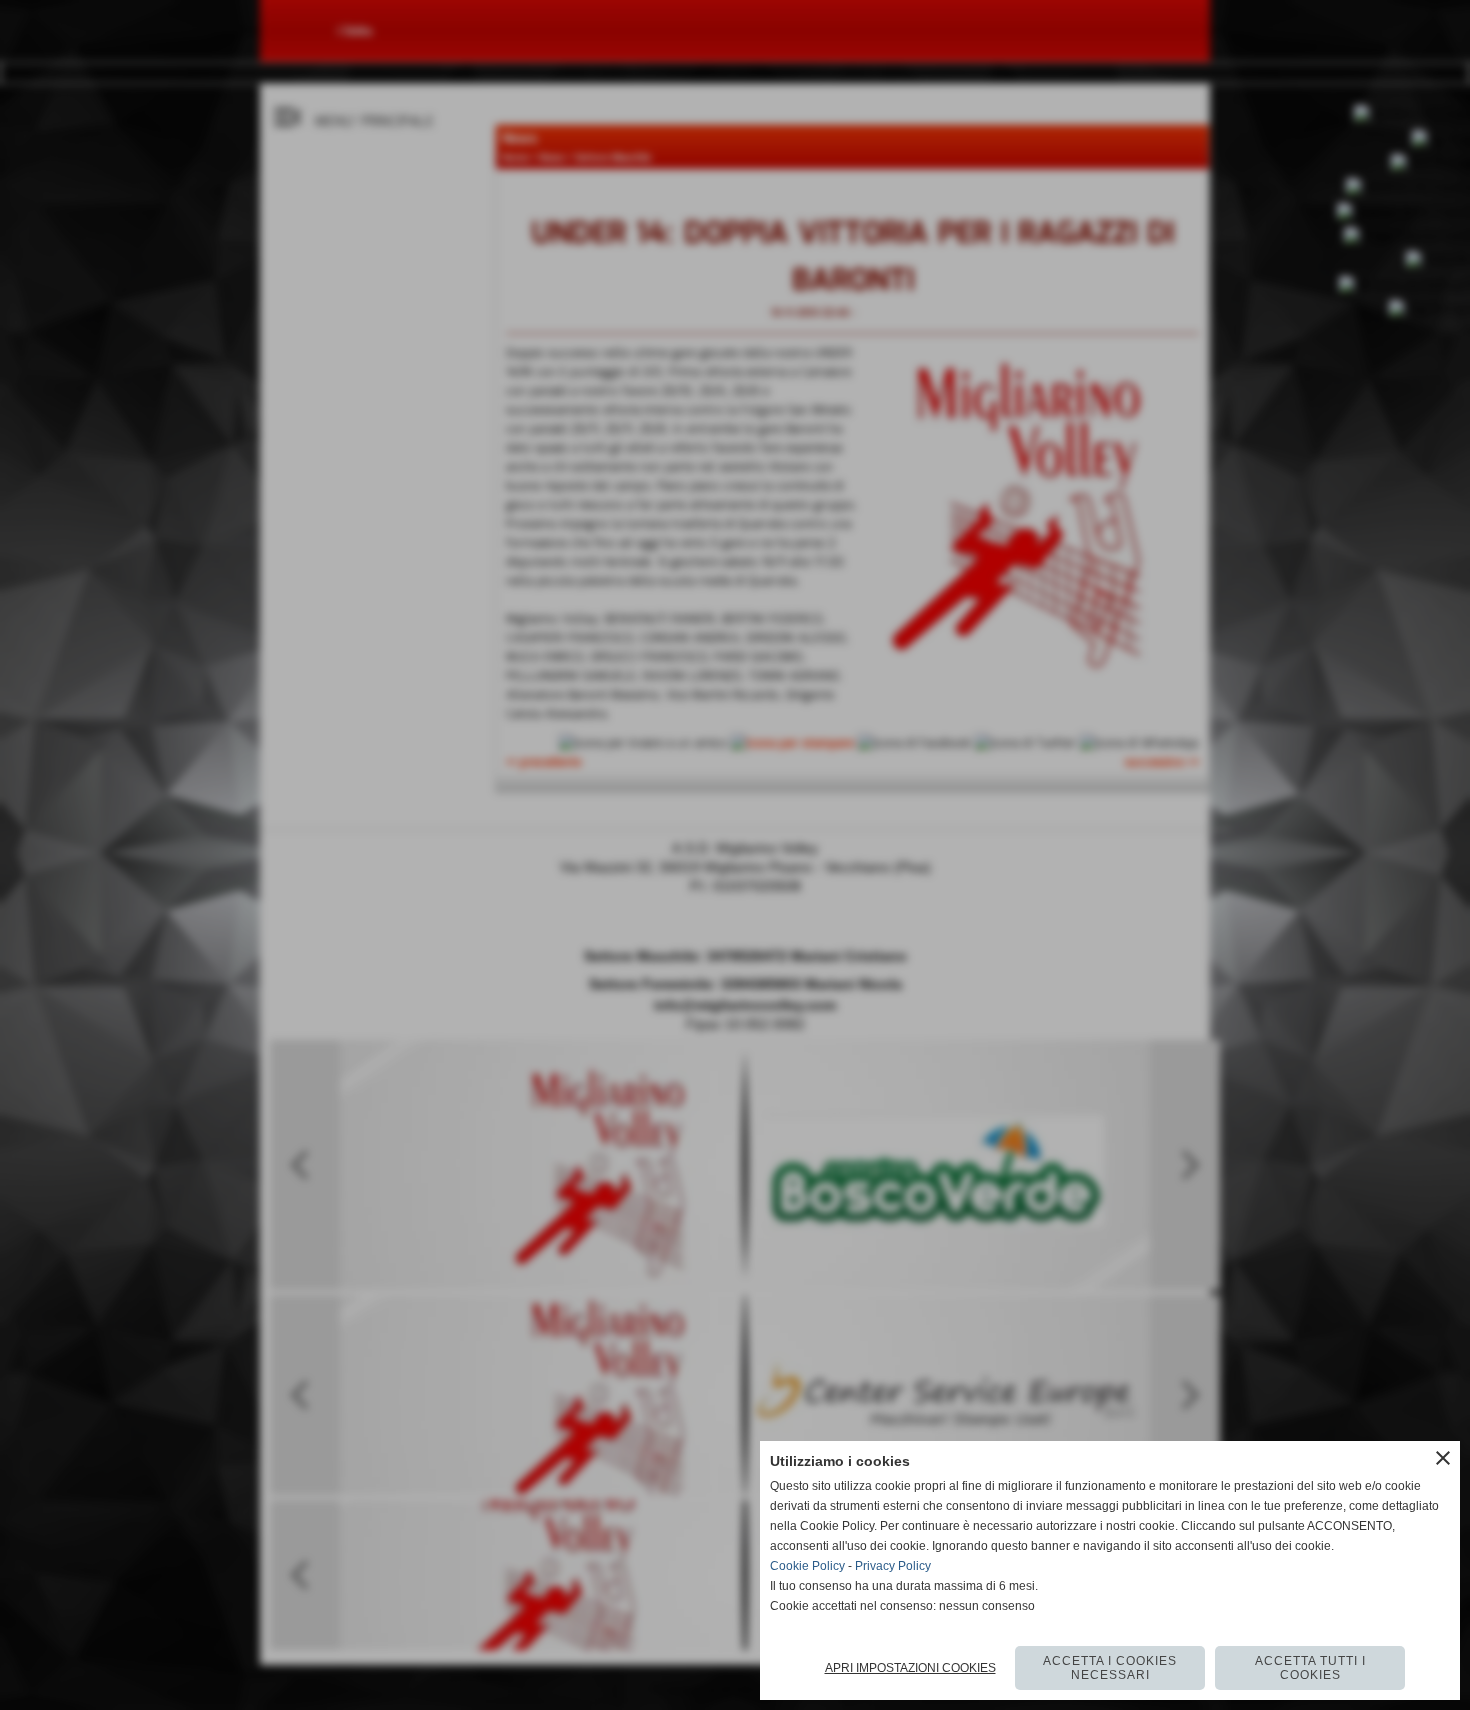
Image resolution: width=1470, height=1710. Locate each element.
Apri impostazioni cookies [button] (910, 1668)
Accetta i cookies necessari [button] (1110, 1668)
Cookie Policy (807, 1566)
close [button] (1443, 1458)
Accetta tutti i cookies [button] (1310, 1668)
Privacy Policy (893, 1566)
